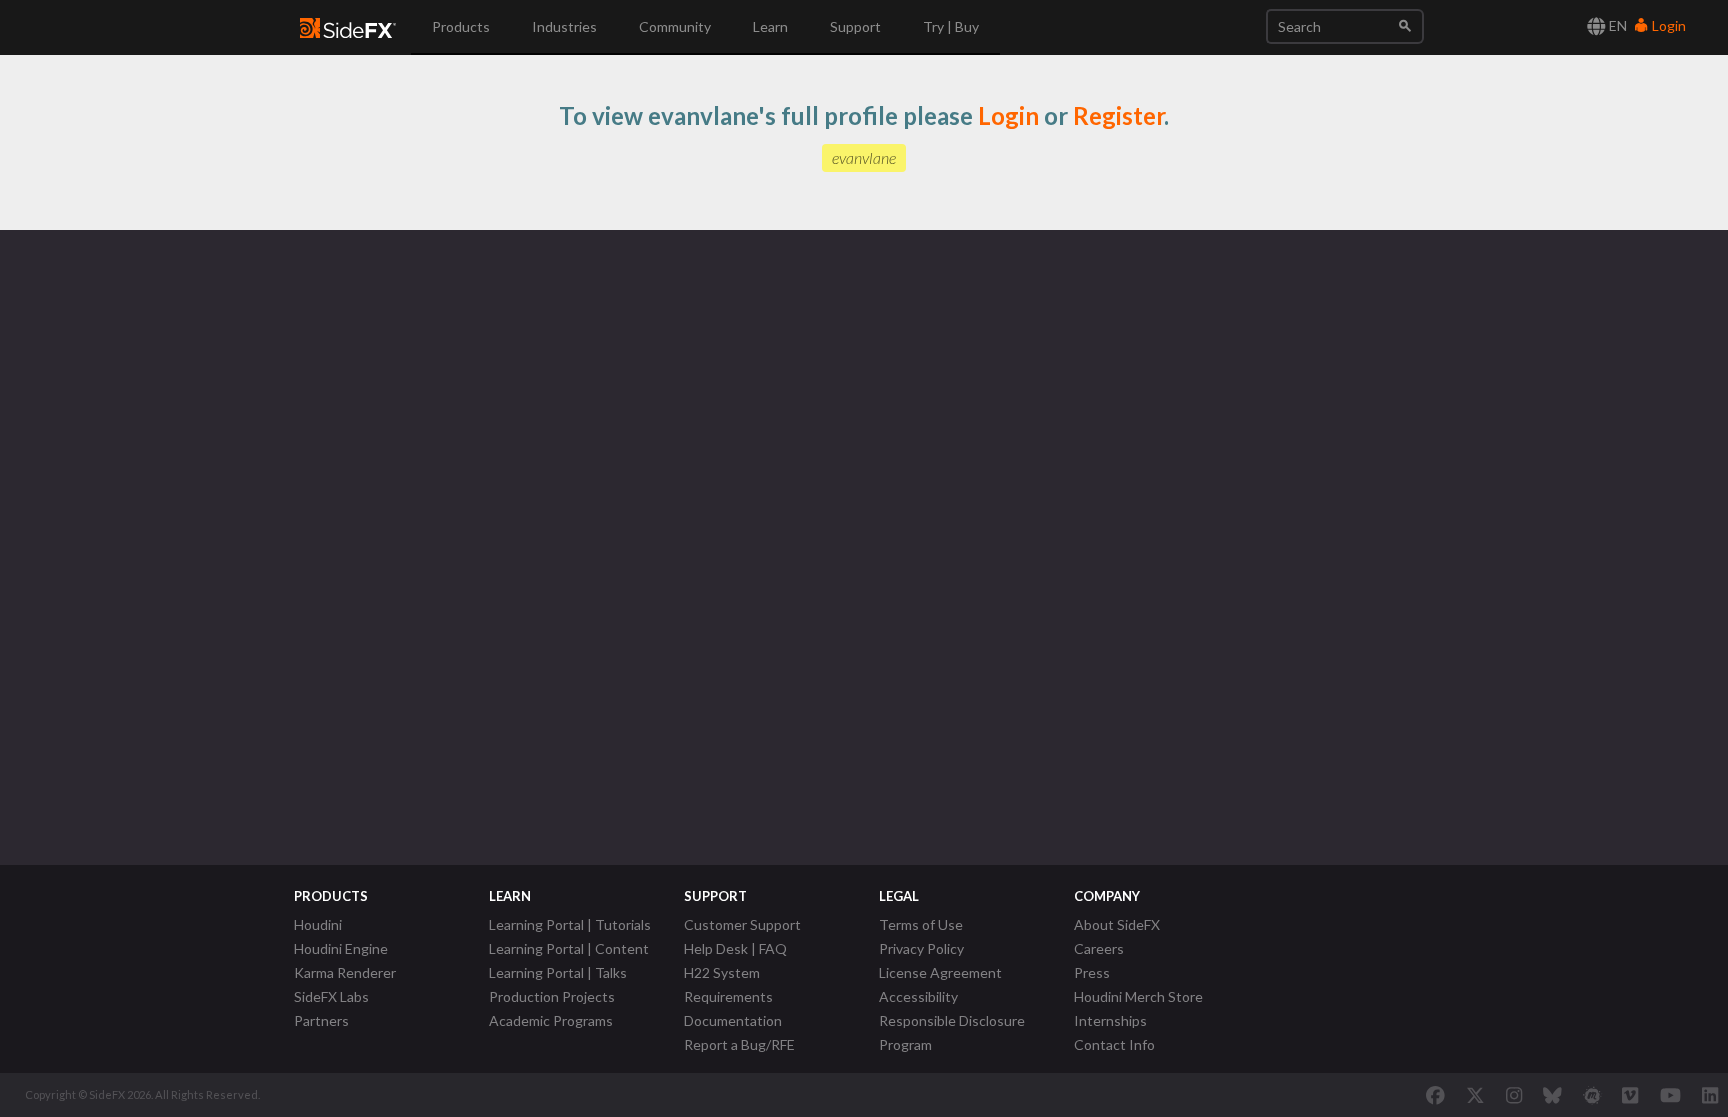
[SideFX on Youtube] (1670, 1095)
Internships (1110, 1020)
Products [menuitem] (461, 26)
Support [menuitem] (855, 26)
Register (1118, 115)
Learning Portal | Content (569, 948)
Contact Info (1114, 1044)
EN (1616, 25)
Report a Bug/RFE (739, 1044)
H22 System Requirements (728, 984)
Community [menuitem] (675, 26)
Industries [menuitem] (564, 26)
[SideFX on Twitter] (1475, 1095)
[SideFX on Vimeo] (1630, 1095)
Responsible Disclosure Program (952, 1032)
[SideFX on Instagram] (1514, 1095)
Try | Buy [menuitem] (951, 26)
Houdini (318, 924)
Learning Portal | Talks (558, 972)
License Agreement (940, 972)
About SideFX (1117, 924)
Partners (321, 1020)
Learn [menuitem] (770, 26)
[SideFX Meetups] (1592, 1095)
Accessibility (918, 996)
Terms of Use (921, 924)
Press (1092, 972)
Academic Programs (551, 1020)
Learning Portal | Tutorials (570, 924)
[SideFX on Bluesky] (1552, 1095)
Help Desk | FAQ (735, 948)
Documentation (733, 1020)
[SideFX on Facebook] (1435, 1095)
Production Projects (552, 996)
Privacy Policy (921, 948)
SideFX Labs (331, 996)
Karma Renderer (345, 972)
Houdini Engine (341, 948)
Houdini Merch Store (1138, 996)
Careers (1099, 948)
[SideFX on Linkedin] (1710, 1095)
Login (1667, 25)
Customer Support (742, 924)
